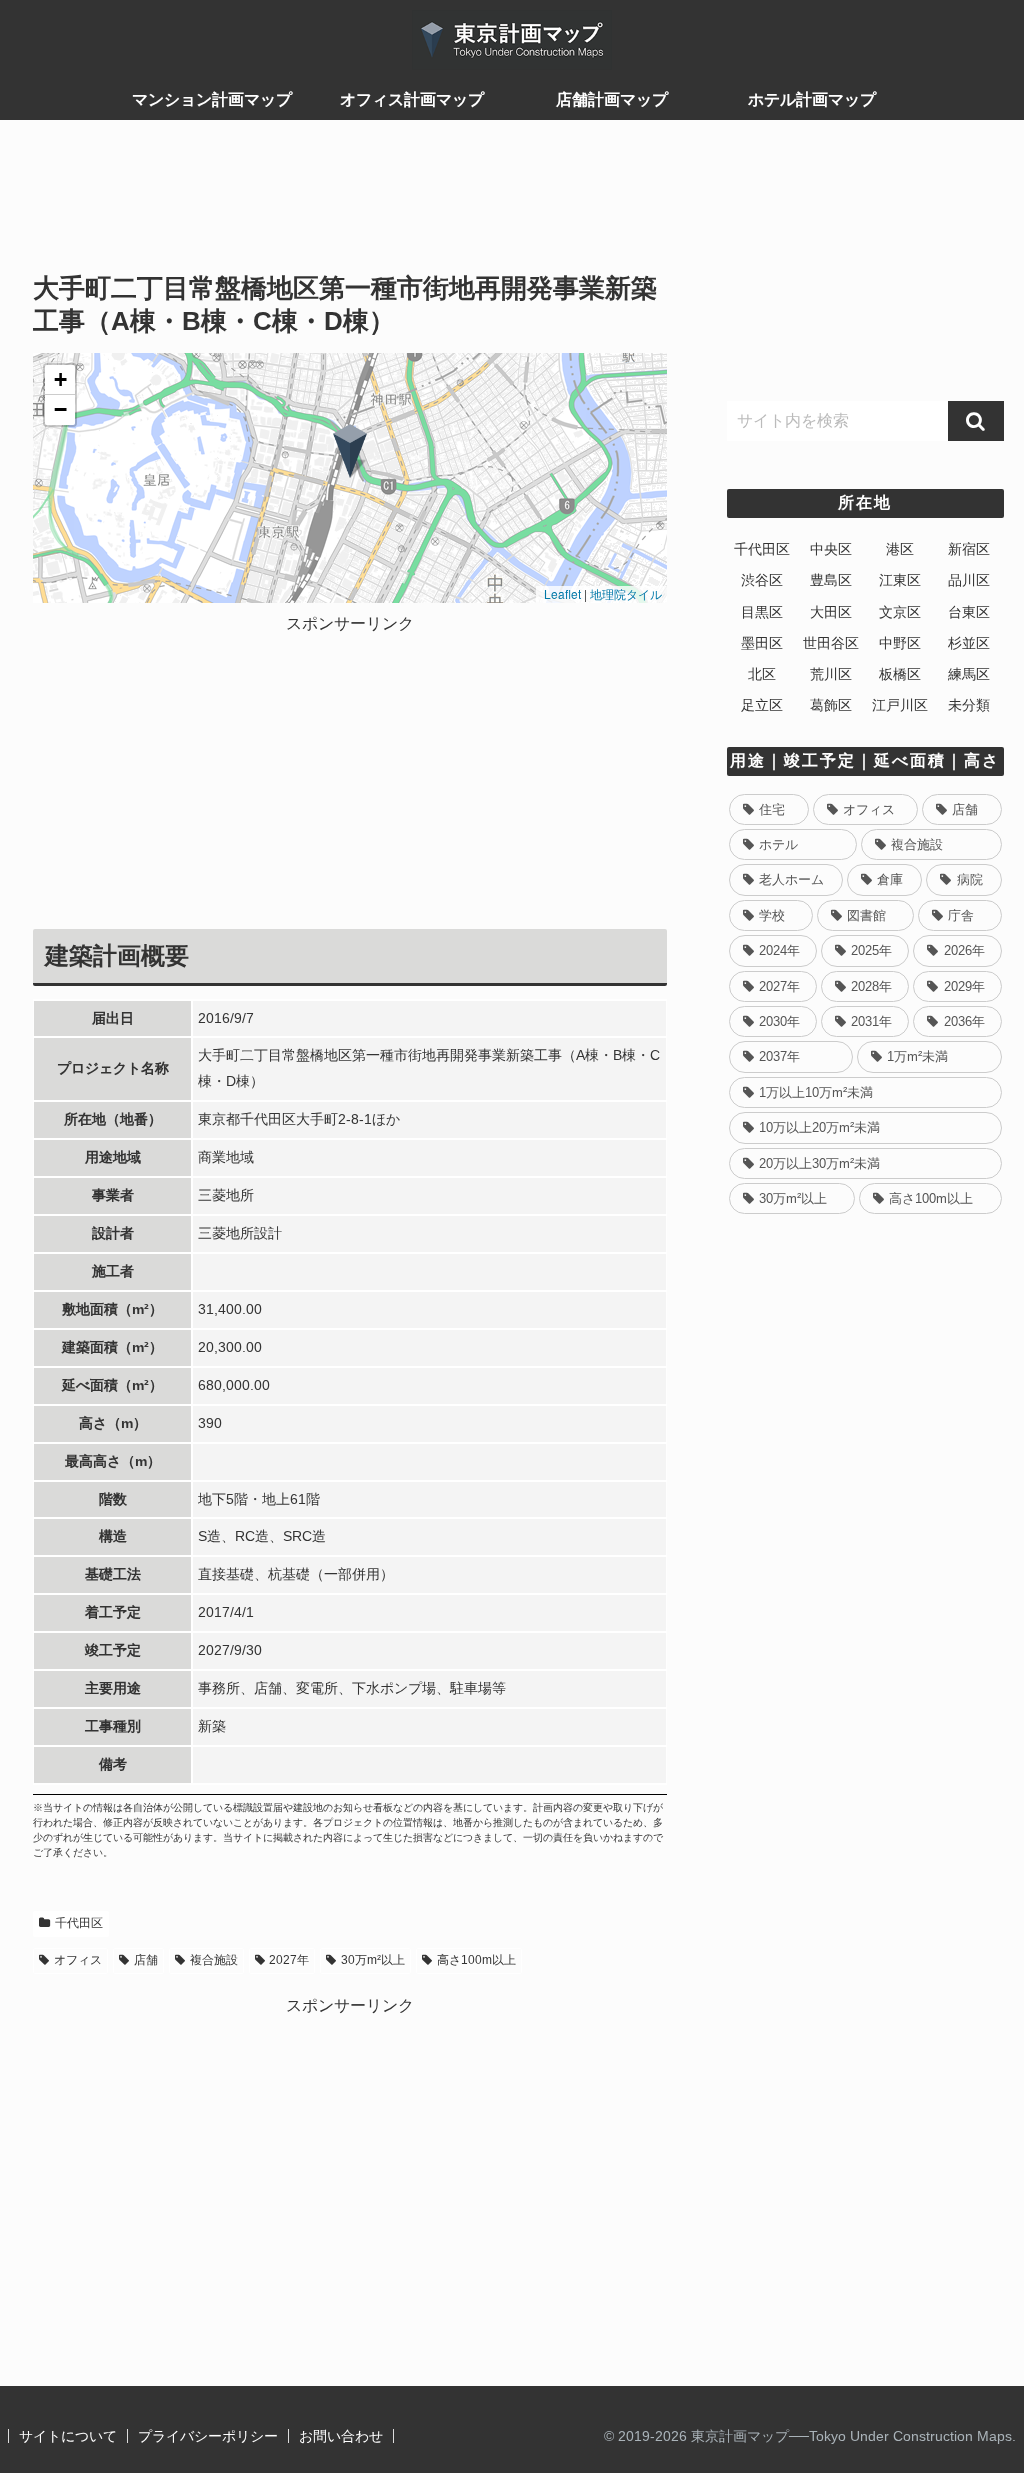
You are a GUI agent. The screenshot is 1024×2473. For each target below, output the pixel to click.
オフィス (78, 1960)
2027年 (289, 1960)
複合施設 (214, 1960)
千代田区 (79, 1923)
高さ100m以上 (476, 1960)
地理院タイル (626, 593)
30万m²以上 (373, 1960)
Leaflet (561, 593)
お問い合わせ (341, 2436)
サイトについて (68, 2436)
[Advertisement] (350, 206)
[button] (350, 451)
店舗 (146, 1960)
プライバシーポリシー (208, 2436)
